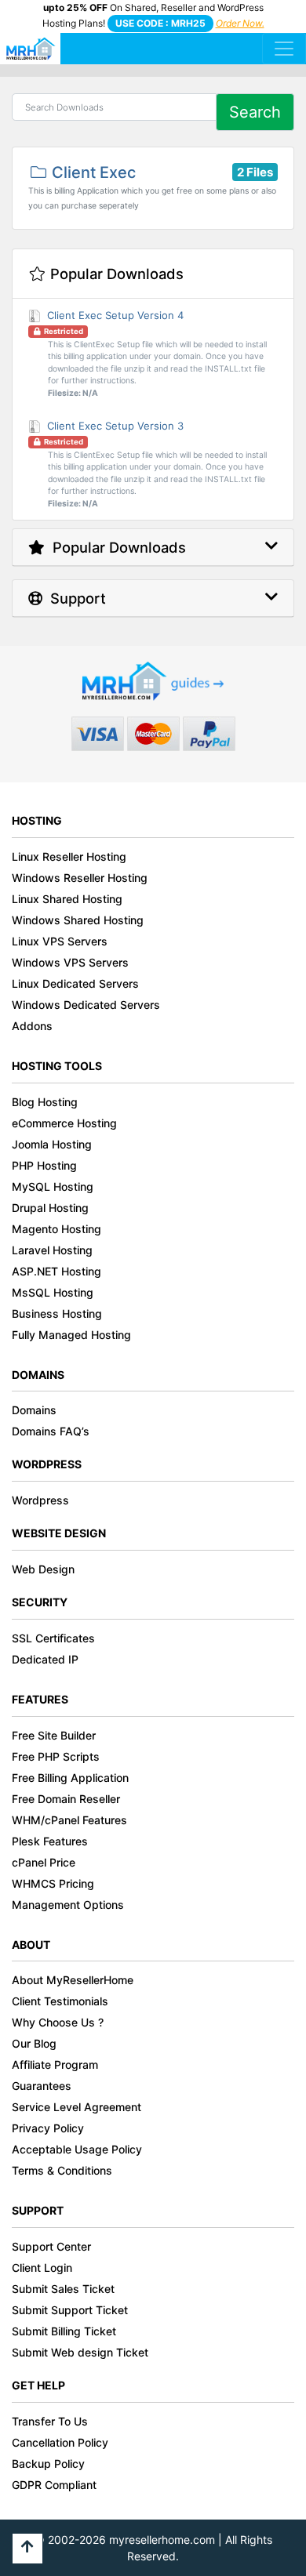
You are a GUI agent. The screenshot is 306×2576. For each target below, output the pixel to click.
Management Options (68, 1905)
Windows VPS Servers (70, 962)
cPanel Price (44, 1862)
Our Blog (34, 2043)
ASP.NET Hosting (56, 1271)
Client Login (42, 2268)
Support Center (51, 2246)
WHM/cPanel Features (69, 1820)
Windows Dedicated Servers (86, 1005)
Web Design (43, 1569)
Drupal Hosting (50, 1208)
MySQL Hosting (53, 1186)
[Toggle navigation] (284, 49)
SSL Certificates (53, 1638)
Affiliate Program (55, 2064)
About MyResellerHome (73, 1980)
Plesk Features (50, 1841)
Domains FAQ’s (51, 1431)
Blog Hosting (45, 1102)
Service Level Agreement (76, 2107)
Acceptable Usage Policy (77, 2149)
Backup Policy (48, 2464)
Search (255, 112)
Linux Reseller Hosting (69, 856)
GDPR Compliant (54, 2485)
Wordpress (40, 1500)
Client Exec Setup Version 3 (155, 464)
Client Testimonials (60, 2001)
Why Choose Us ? (58, 2022)
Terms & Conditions (62, 2170)
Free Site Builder (54, 1735)
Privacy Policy (48, 2128)
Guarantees (42, 2086)
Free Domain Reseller (66, 1799)
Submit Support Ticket (70, 2310)
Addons (32, 1026)
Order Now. (240, 23)
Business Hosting (57, 1313)
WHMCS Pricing (53, 1883)
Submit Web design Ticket (80, 2352)
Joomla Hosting (52, 1144)
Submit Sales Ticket (63, 2289)
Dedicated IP (45, 1659)
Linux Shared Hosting (67, 899)
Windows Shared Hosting (78, 920)
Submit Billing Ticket (64, 2331)
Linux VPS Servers (60, 941)
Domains (34, 1410)
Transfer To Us (50, 2421)
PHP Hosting (44, 1165)
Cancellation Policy (60, 2442)
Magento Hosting (56, 1229)
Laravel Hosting (52, 1250)
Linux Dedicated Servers (75, 983)
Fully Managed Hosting (71, 1335)
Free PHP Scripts (56, 1756)
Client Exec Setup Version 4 (155, 354)
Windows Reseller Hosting (80, 878)
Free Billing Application (70, 1778)
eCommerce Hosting (64, 1123)
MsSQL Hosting (53, 1292)
